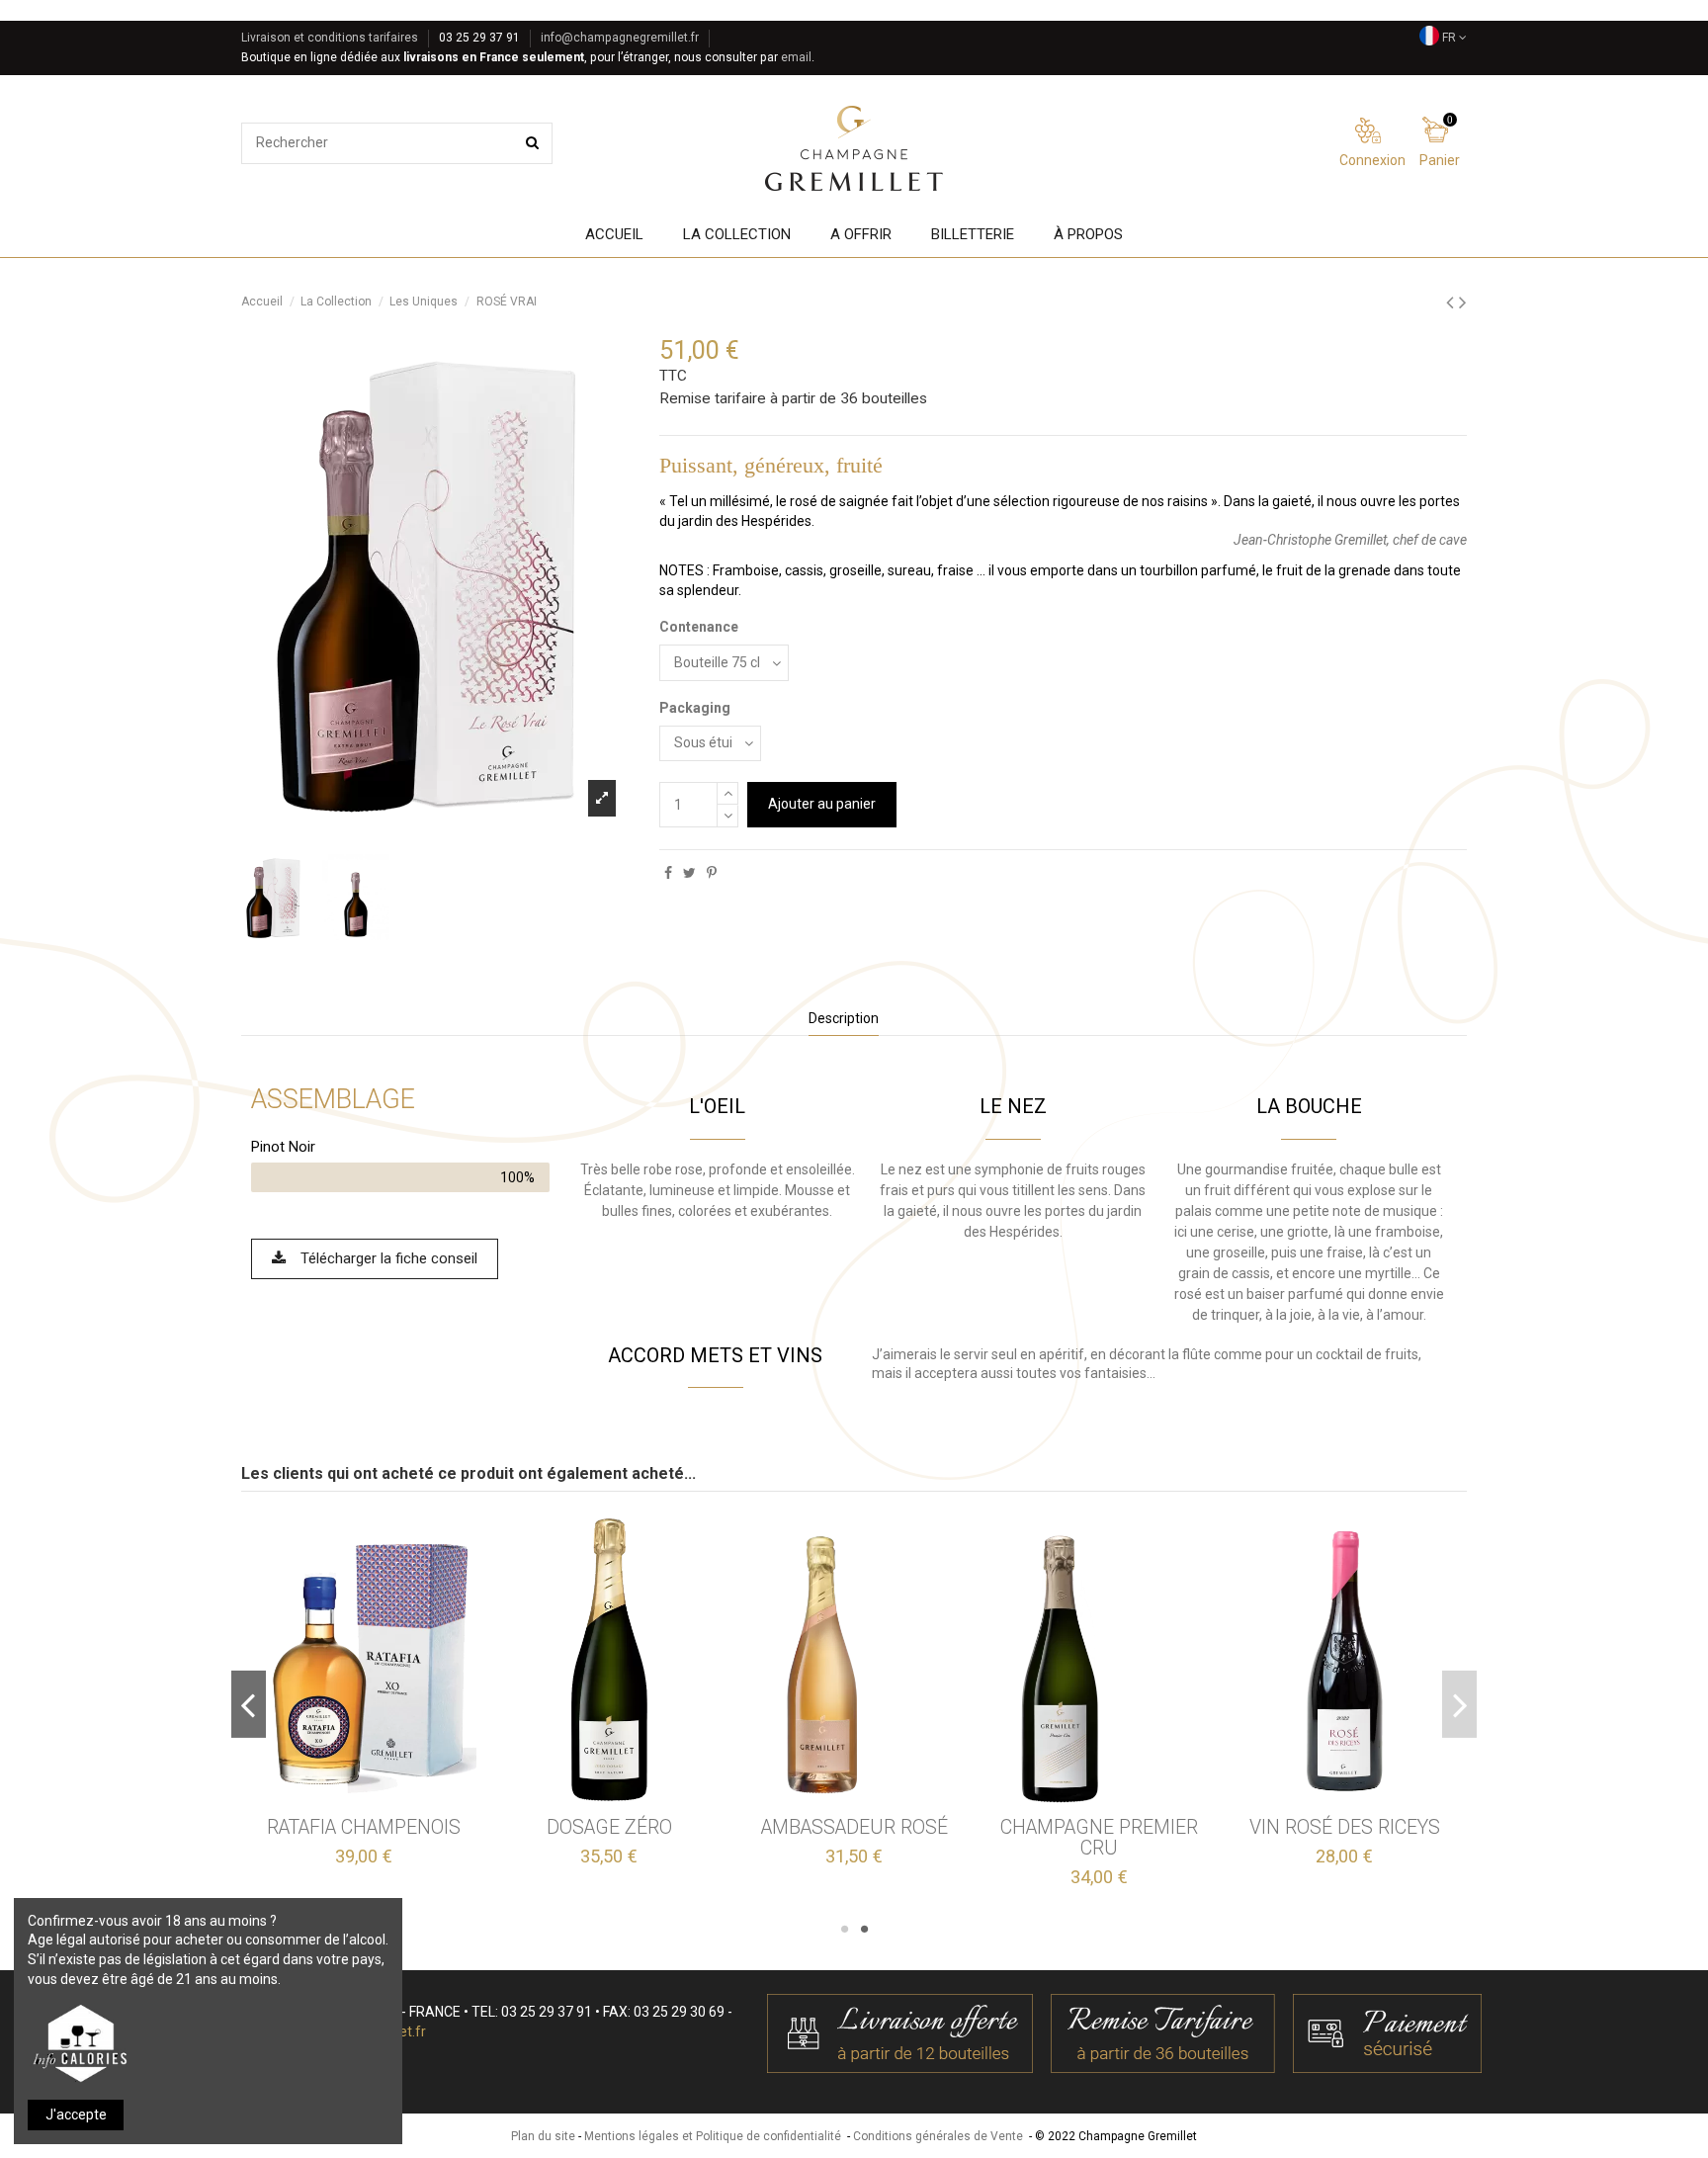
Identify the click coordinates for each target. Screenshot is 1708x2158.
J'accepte (76, 2115)
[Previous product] (1452, 302)
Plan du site (543, 2136)
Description (844, 1018)
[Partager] (668, 873)
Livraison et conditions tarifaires (330, 38)
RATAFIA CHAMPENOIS (364, 1827)
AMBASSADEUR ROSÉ (854, 1827)
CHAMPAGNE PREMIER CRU (1099, 1838)
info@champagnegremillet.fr (620, 38)
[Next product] (1463, 302)
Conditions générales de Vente (938, 2136)
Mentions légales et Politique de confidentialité (713, 2136)
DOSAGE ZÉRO (609, 1827)
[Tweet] (689, 873)
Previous (249, 1704)
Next (1459, 1704)
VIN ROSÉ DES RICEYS (1345, 1827)
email (796, 57)
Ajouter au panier (822, 804)
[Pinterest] (712, 873)
